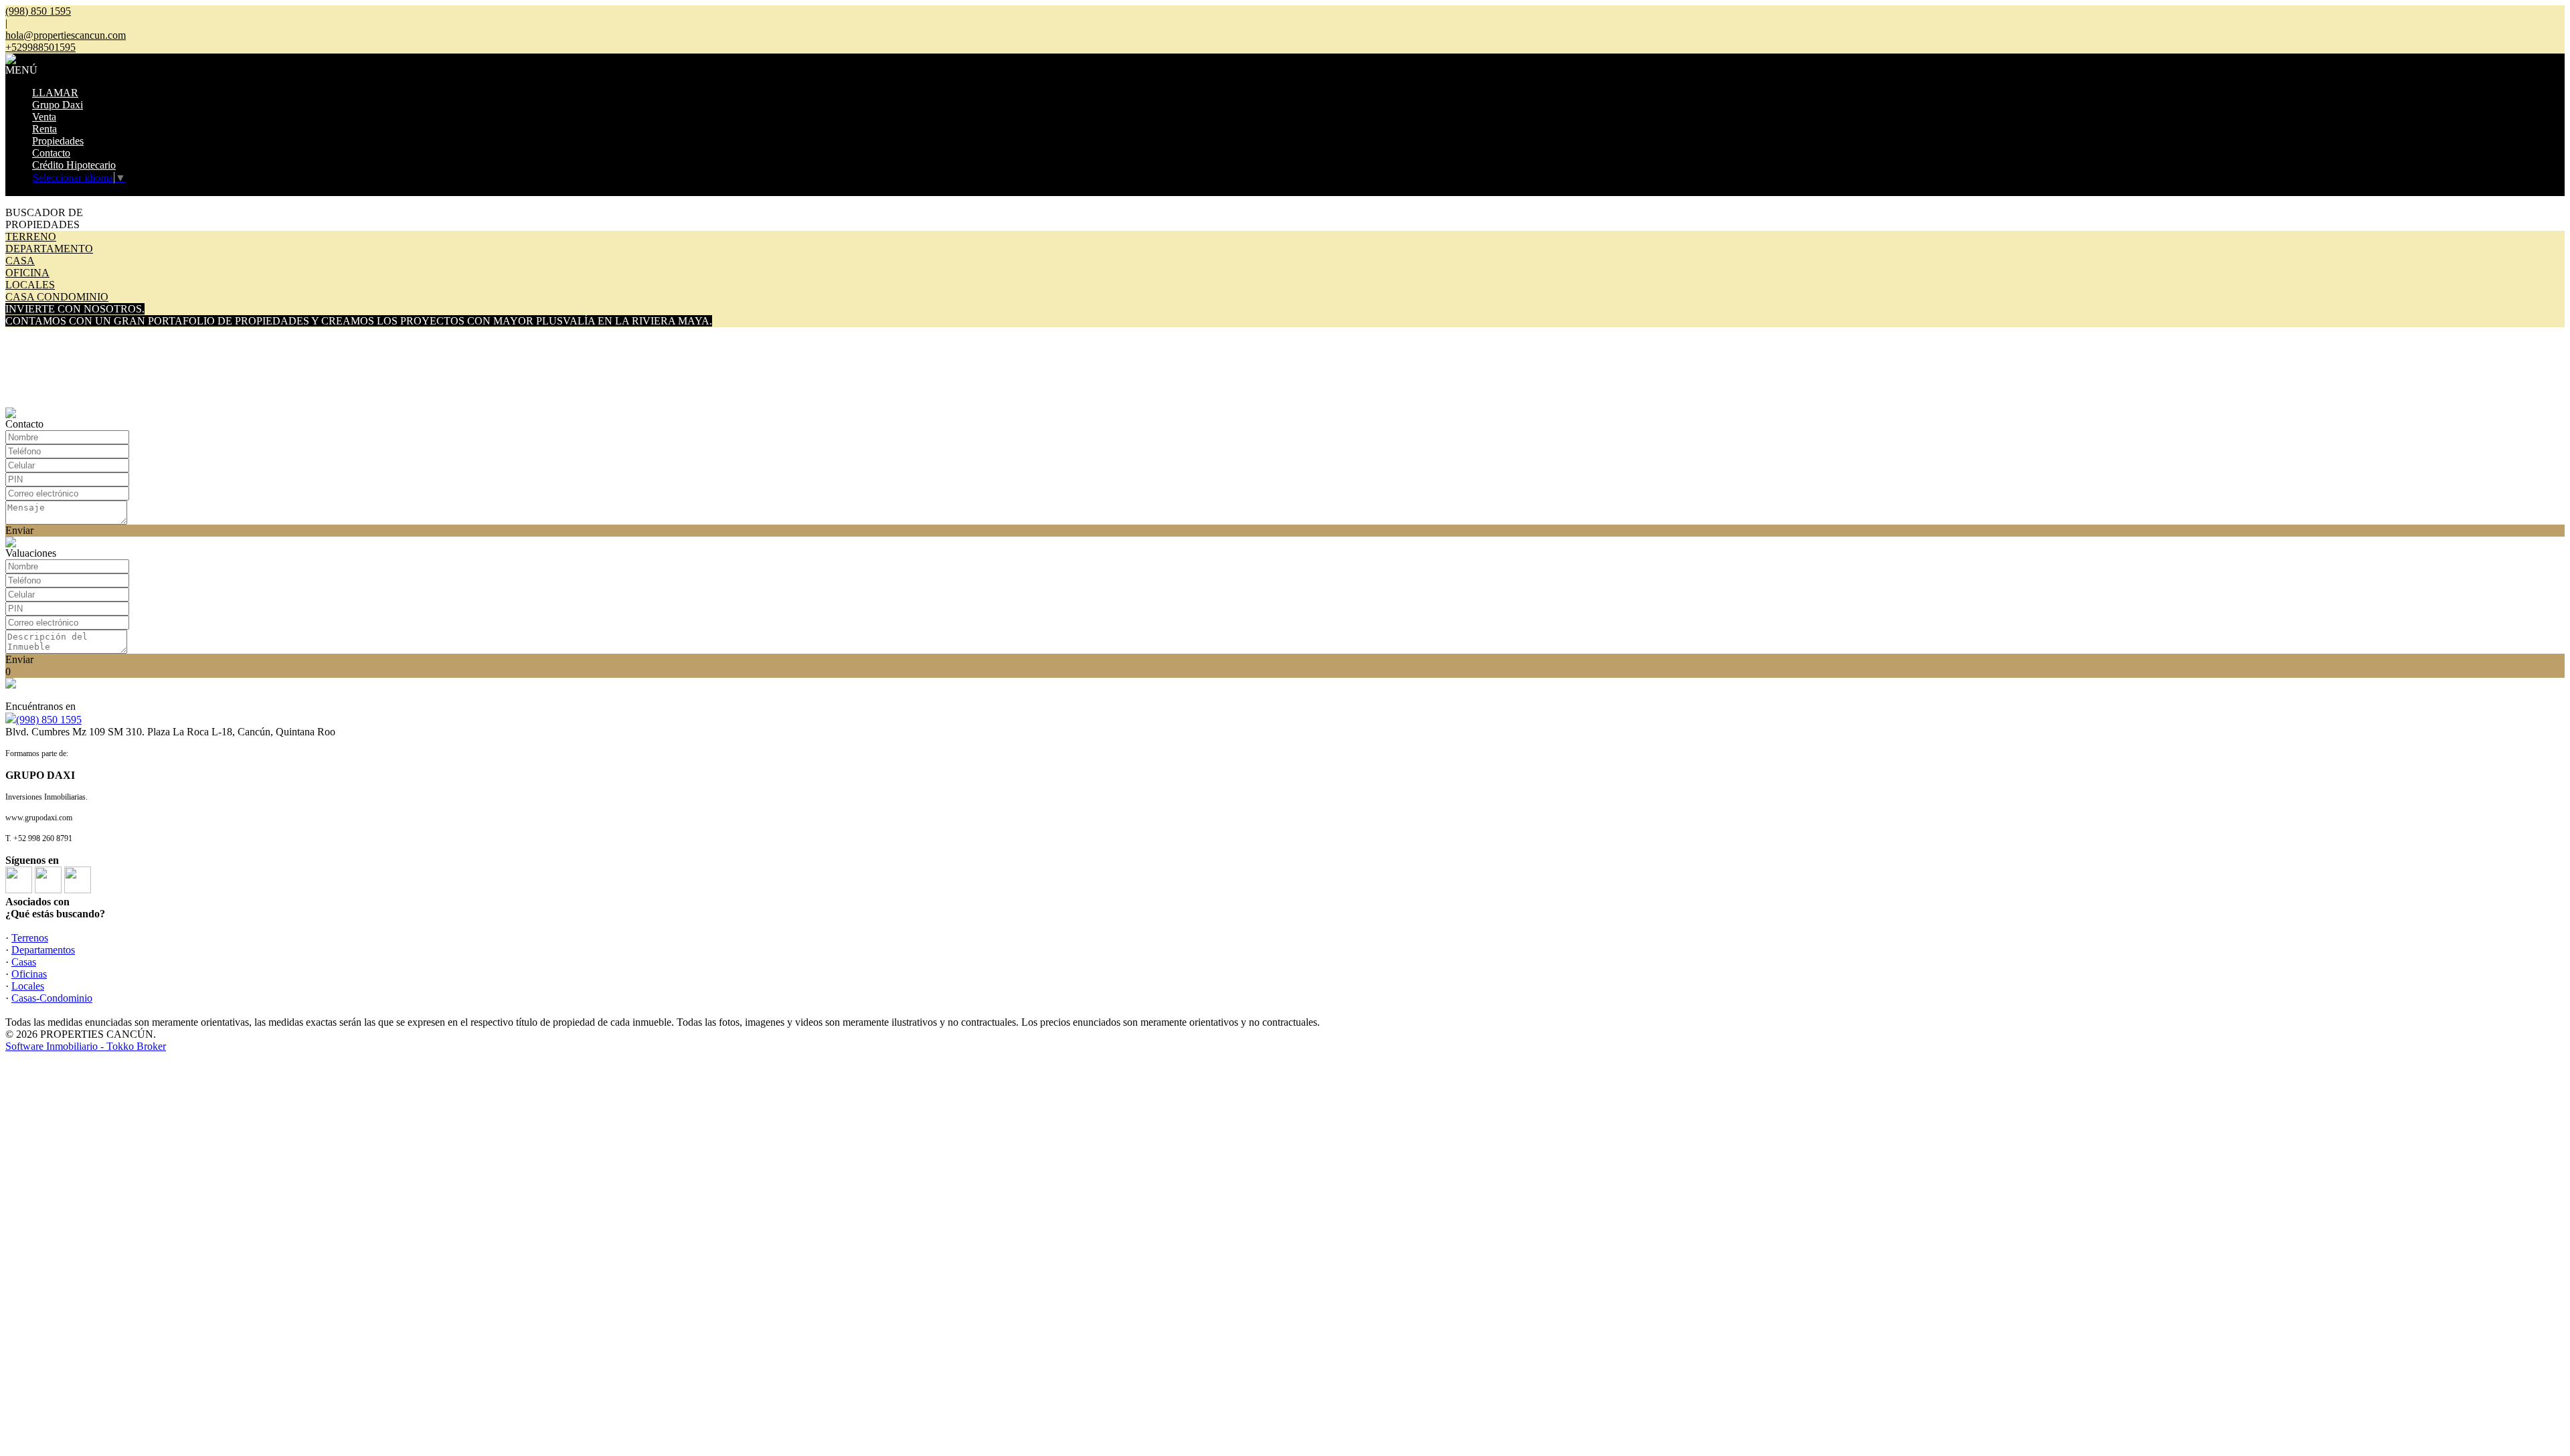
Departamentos (43, 950)
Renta (45, 129)
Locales (28, 986)
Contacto (51, 153)
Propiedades (58, 141)
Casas (24, 962)
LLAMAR (55, 93)
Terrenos (30, 938)
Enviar (19, 530)
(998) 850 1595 (49, 720)
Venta (44, 117)
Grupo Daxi (58, 105)
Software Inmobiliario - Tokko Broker (86, 1046)
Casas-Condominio (52, 998)
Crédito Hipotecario (74, 165)
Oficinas (29, 974)
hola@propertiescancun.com (66, 35)
